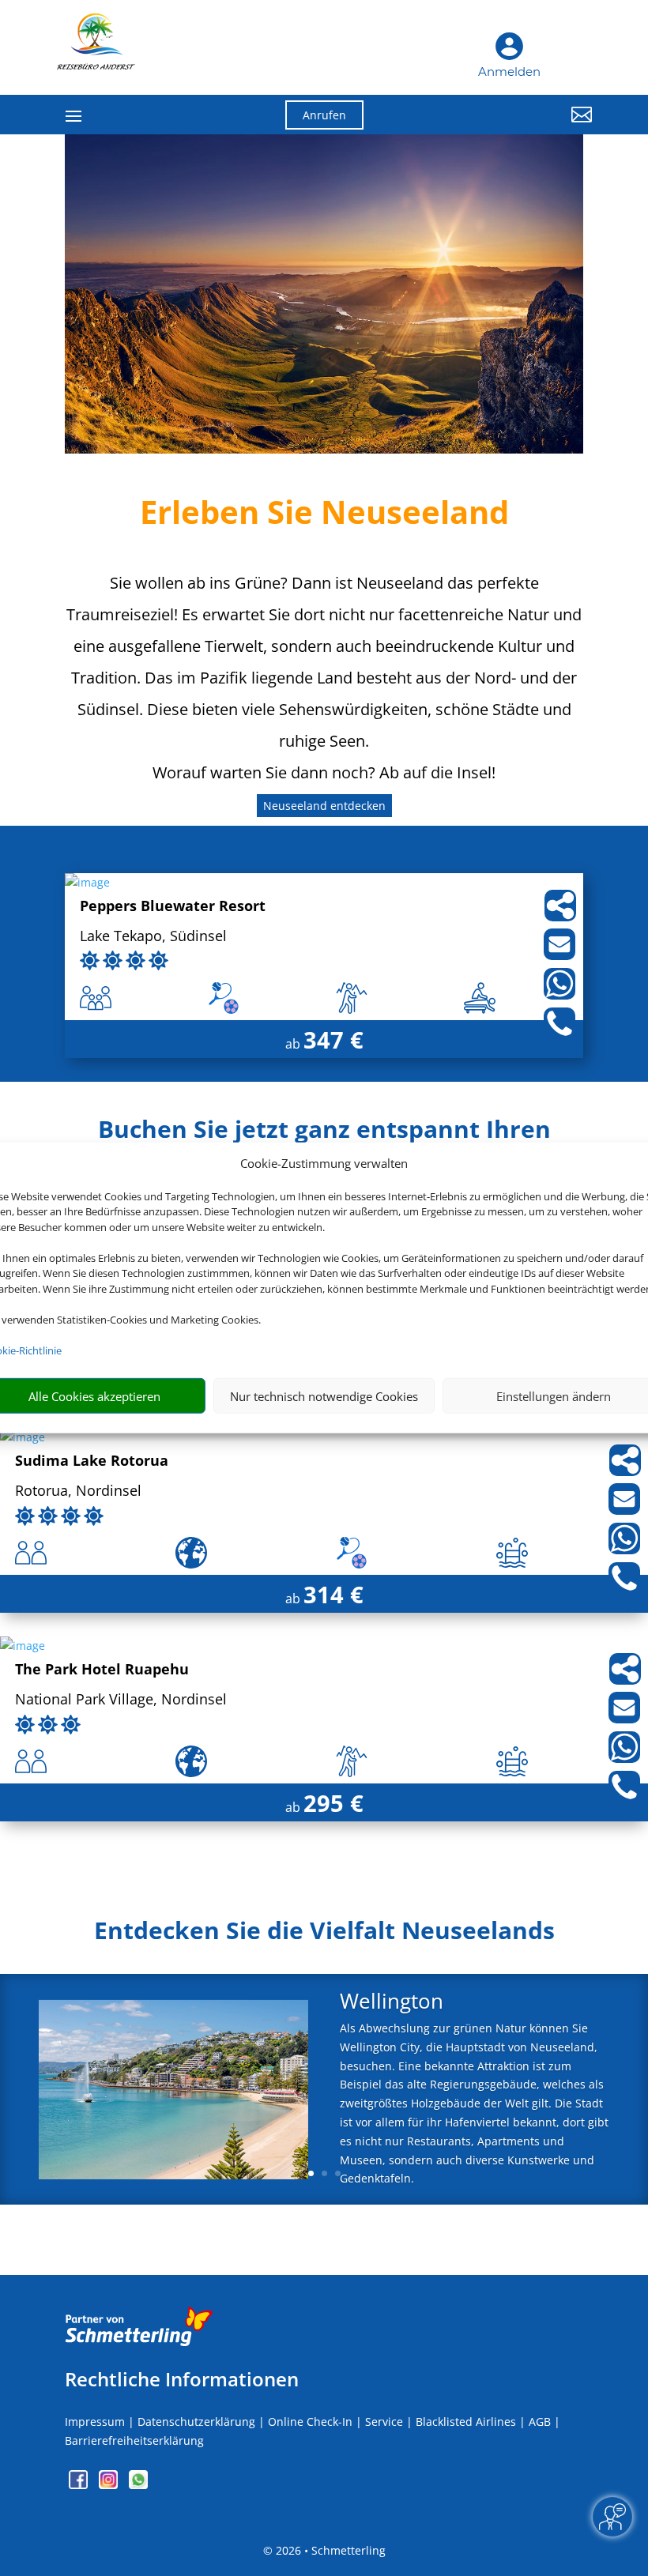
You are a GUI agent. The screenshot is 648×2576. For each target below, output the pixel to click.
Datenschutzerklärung (196, 2422)
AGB (540, 2422)
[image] (87, 882)
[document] (324, 1934)
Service (384, 2422)
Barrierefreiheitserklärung (134, 2440)
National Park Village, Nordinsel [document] (121, 1700)
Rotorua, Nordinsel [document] (78, 1491)
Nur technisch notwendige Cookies (324, 1396)
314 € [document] (333, 1594)
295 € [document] (333, 1803)
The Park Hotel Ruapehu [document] (102, 1670)
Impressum (95, 2422)
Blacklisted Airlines (466, 2422)
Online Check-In (310, 2422)
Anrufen (324, 115)
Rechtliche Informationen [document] (182, 2379)
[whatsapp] (138, 2485)
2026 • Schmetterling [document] (329, 2550)
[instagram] (110, 2485)
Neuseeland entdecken (324, 806)
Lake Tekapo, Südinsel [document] (153, 937)
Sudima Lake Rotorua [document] (92, 1461)
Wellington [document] (392, 2003)
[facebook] (80, 2485)
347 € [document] (333, 1039)
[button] (510, 126)
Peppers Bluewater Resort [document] (173, 907)
